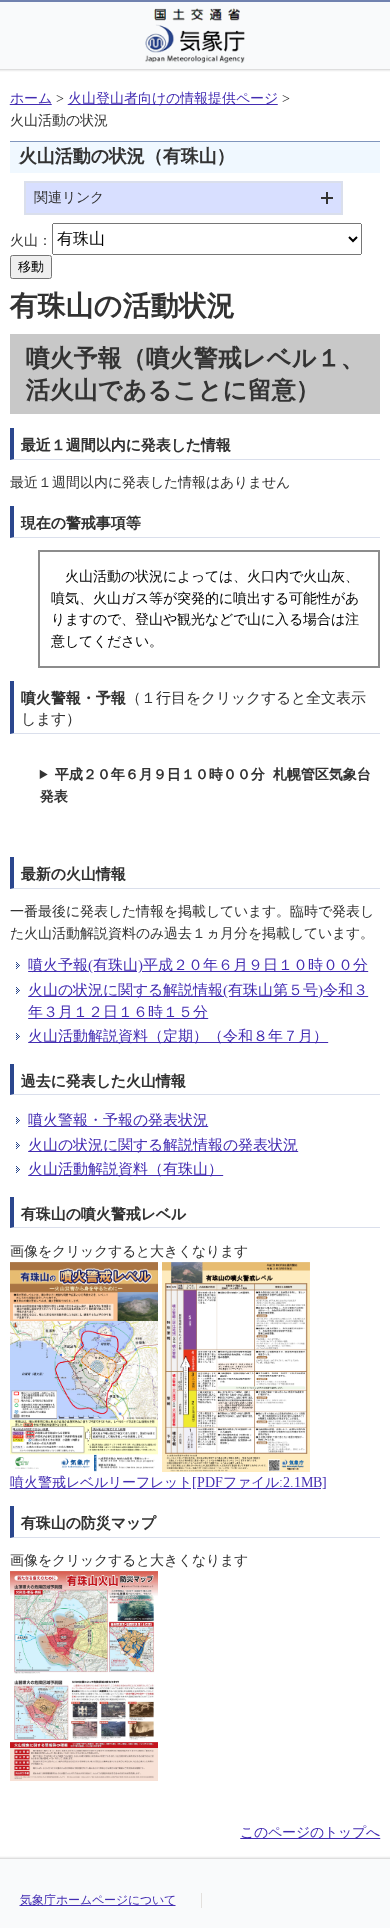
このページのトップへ (310, 1832)
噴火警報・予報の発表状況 (118, 1119)
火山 (24, 239)
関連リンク (69, 197)
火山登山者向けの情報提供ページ (173, 98)
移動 (31, 266)
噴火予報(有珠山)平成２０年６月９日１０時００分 (198, 964)
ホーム (31, 98)
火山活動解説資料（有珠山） (125, 1168)
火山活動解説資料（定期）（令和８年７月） (178, 1035)
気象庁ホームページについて (98, 1900)
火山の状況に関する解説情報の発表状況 (163, 1144)
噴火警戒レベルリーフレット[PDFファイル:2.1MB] (168, 1482)
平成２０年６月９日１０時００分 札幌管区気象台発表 (205, 785)
